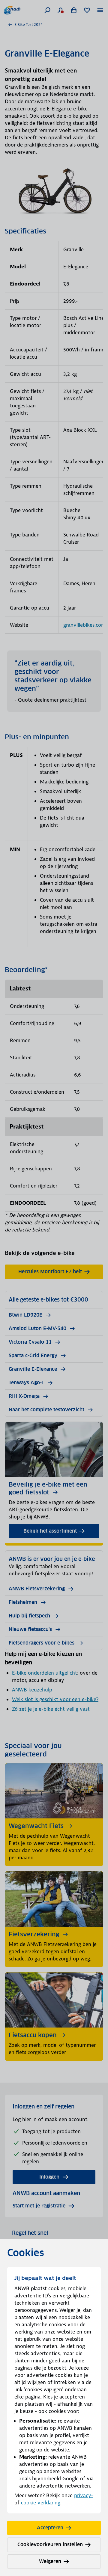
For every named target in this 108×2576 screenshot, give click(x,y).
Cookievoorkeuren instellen (50, 2545)
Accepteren (50, 2528)
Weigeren (50, 2561)
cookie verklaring (41, 2503)
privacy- (84, 2495)
